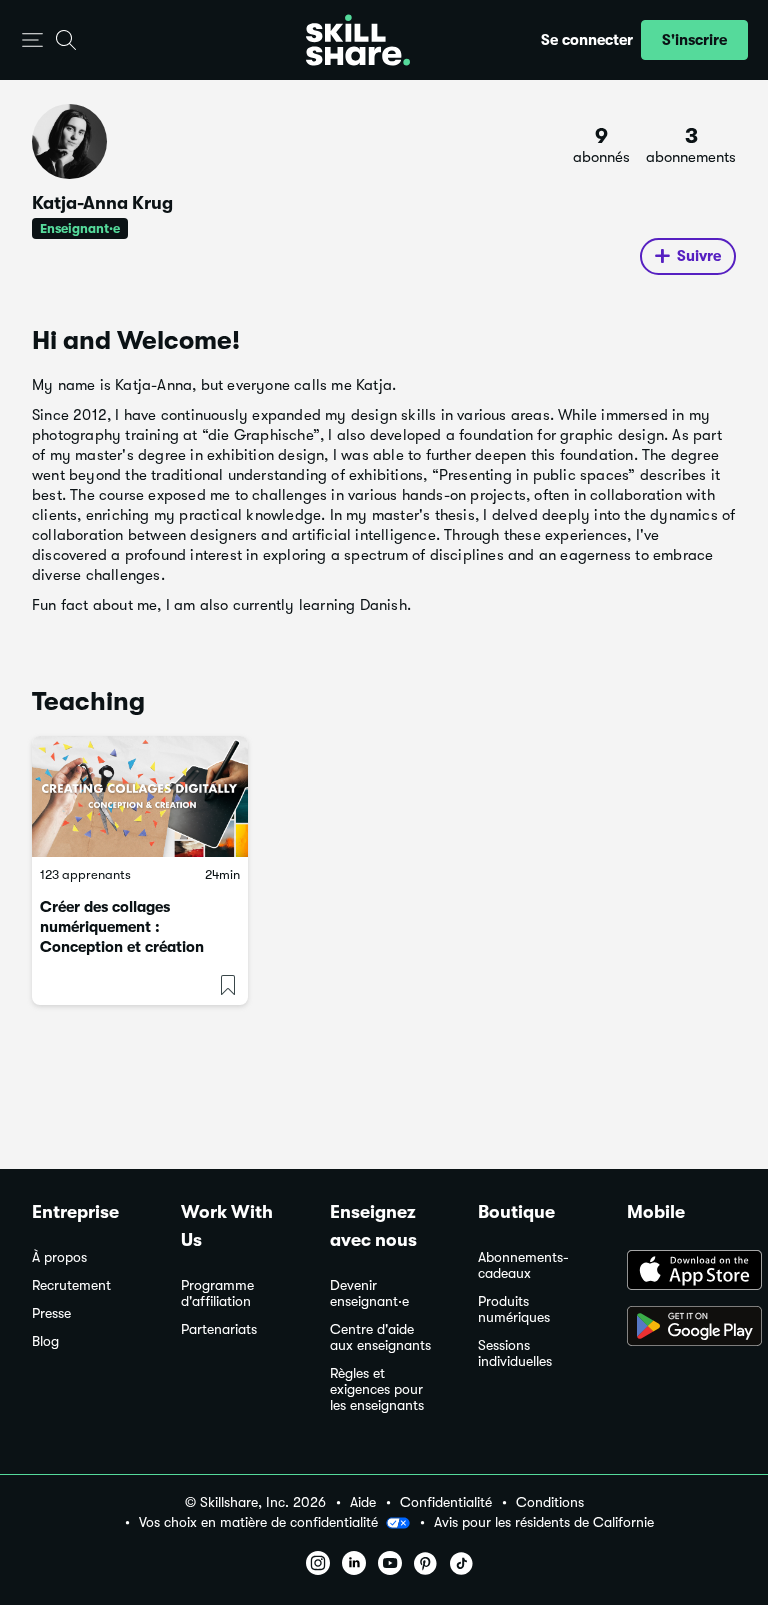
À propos (59, 1257)
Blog (45, 1341)
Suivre (699, 256)
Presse (51, 1313)
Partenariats (219, 1329)
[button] (32, 40)
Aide (363, 1502)
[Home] (358, 40)
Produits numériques (514, 1309)
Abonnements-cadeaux (523, 1265)
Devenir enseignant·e (369, 1293)
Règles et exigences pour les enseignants (377, 1389)
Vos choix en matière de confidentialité (258, 1522)
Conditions (550, 1502)
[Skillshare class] (140, 797)
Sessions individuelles (515, 1353)
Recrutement (71, 1285)
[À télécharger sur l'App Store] (681, 1272)
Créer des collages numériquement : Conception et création (122, 927)
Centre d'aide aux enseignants (380, 1337)
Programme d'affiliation (217, 1293)
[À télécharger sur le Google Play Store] (681, 1328)
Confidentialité (446, 1502)
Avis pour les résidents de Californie (544, 1522)
